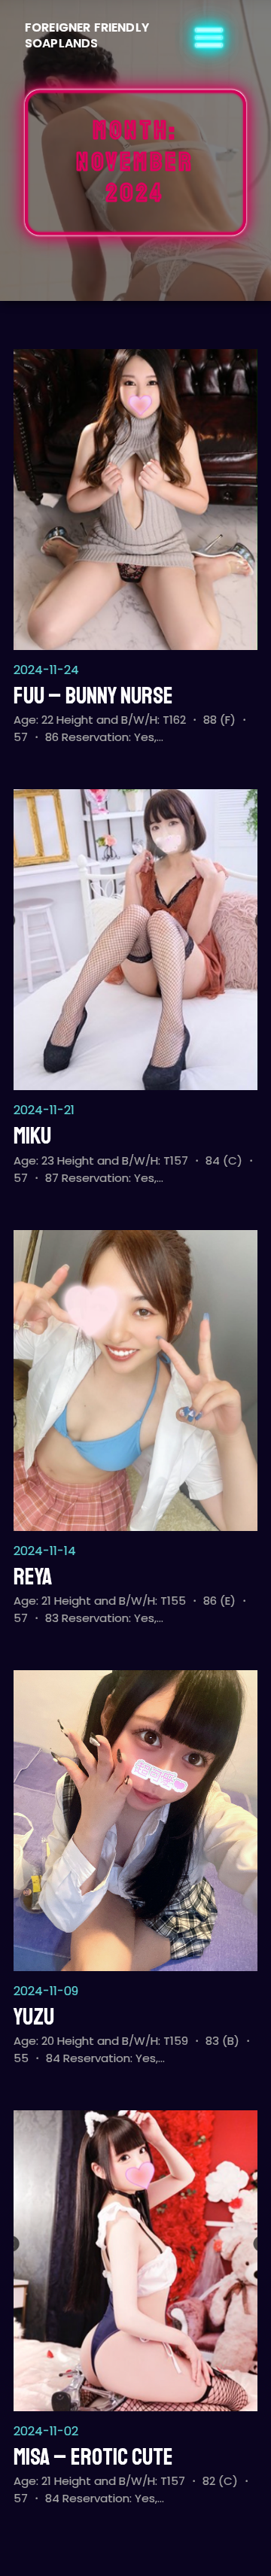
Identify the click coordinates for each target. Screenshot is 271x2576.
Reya (33, 1577)
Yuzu (34, 2017)
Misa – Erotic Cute (93, 2457)
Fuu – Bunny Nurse (93, 696)
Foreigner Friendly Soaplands (87, 35)
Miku (32, 1136)
